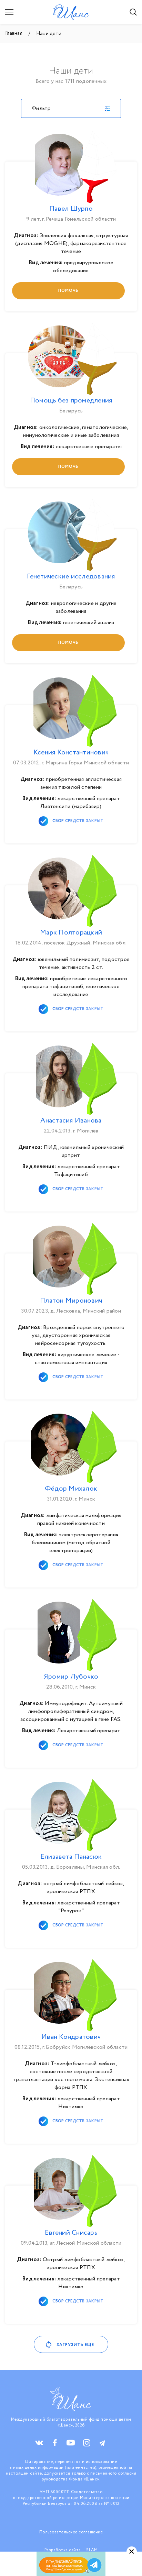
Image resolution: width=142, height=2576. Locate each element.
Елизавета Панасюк (71, 1857)
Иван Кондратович (71, 2037)
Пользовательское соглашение (71, 2532)
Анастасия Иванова (71, 1121)
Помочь (68, 291)
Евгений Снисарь (71, 2233)
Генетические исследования (71, 577)
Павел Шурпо (71, 209)
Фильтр (41, 108)
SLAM (92, 2550)
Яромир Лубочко (71, 1677)
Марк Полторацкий (71, 933)
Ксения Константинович (71, 753)
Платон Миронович (71, 1301)
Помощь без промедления (71, 401)
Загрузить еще (75, 2345)
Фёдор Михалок (71, 1489)
